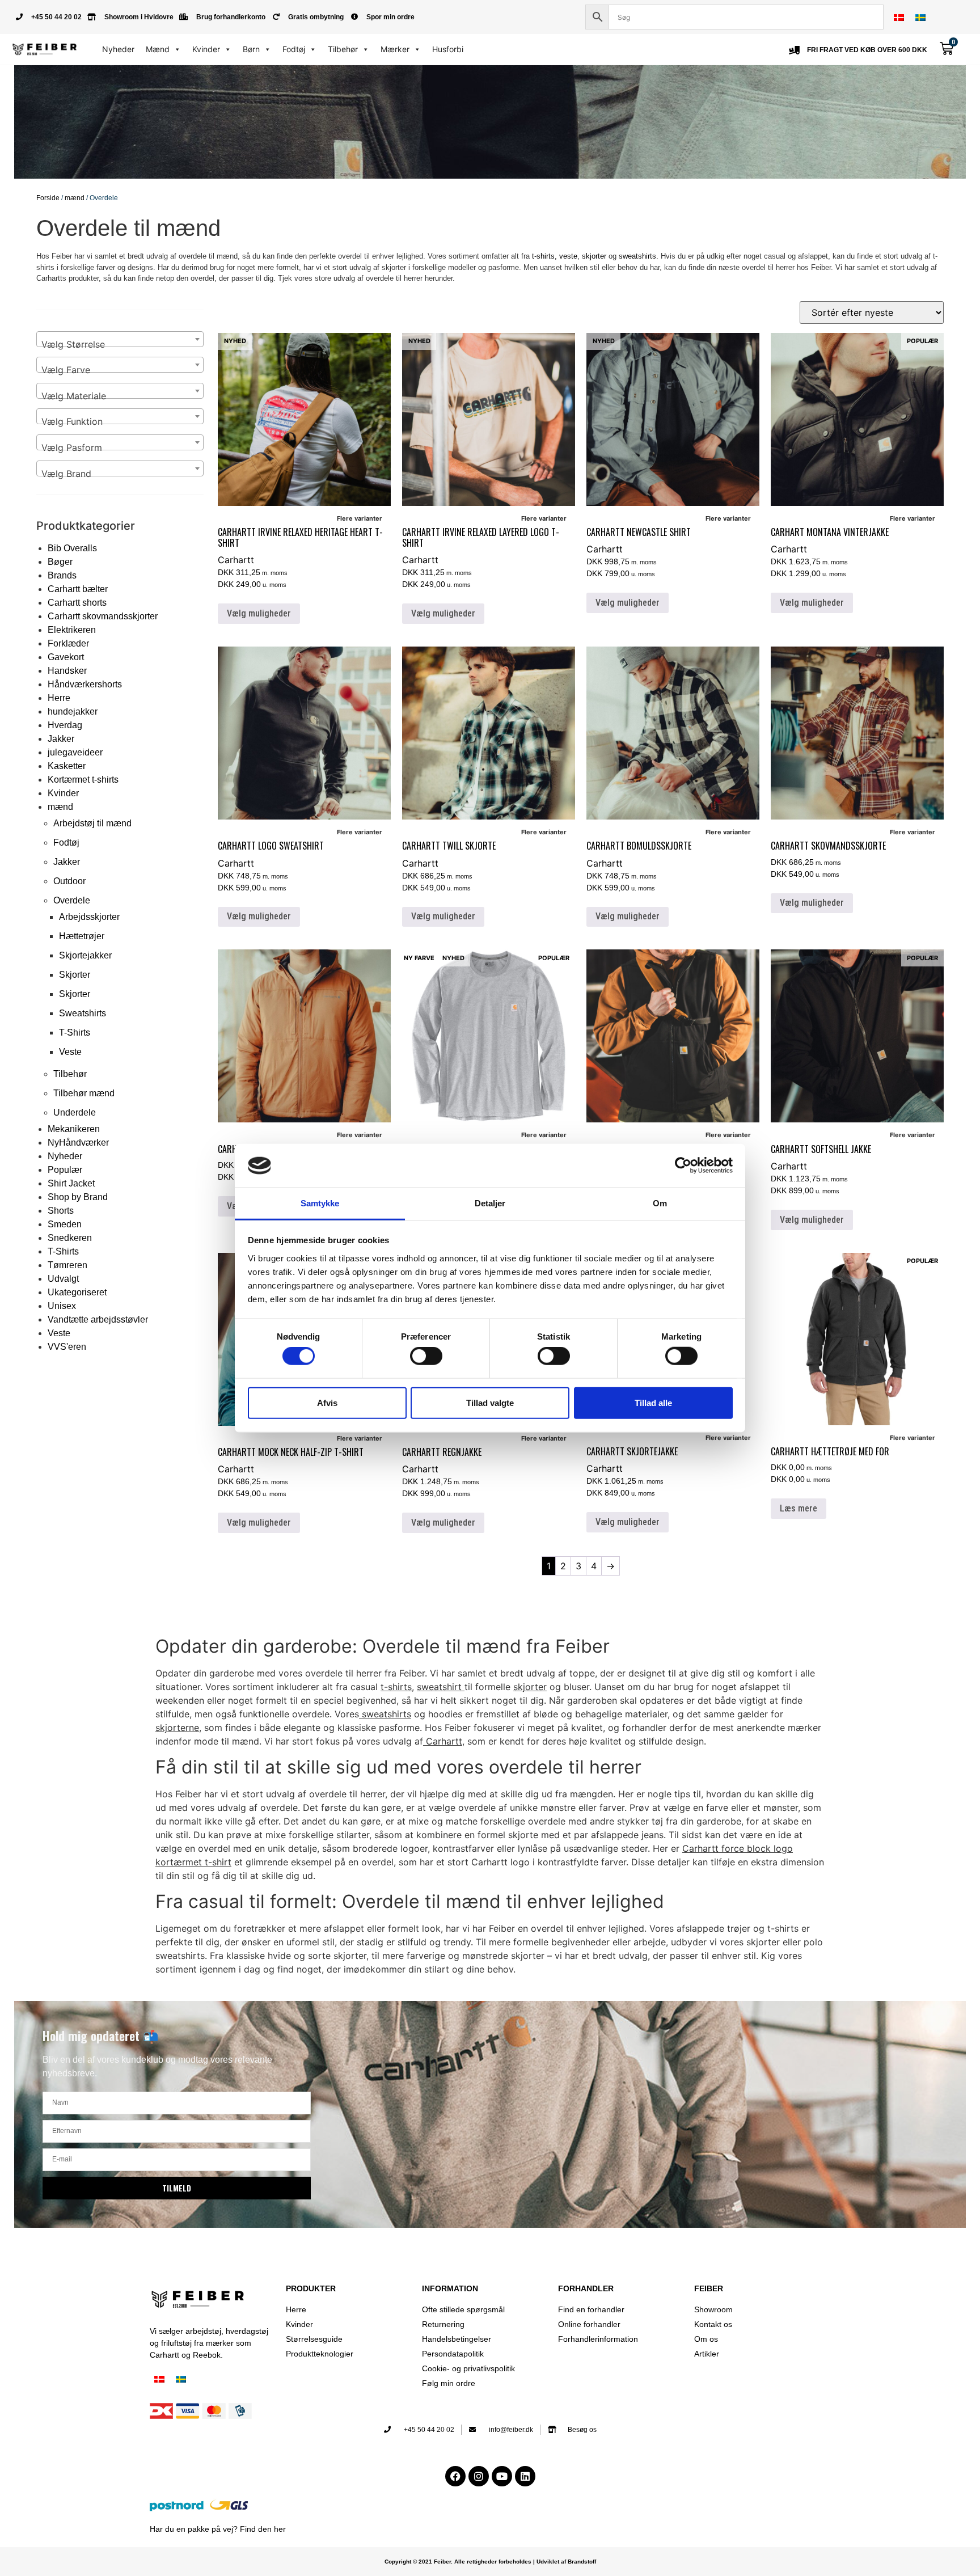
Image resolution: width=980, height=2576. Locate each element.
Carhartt (236, 560)
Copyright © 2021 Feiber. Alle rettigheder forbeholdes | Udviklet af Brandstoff (490, 2562)
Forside (48, 198)
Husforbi (448, 49)
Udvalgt (63, 1279)
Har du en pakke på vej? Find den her (218, 2529)
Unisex (62, 1306)
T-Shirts (75, 1032)
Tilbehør (343, 49)
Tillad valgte (490, 1402)
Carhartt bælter (78, 589)
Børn (251, 49)
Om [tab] (660, 1203)
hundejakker (73, 711)
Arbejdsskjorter (89, 917)
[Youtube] (502, 2476)
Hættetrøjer (82, 936)
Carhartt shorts (77, 603)
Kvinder (206, 49)
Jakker (61, 739)
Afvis (327, 1402)
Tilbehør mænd (84, 1093)
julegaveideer (75, 752)
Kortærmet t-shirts (83, 780)
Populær (65, 1170)
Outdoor (69, 881)
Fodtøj (294, 49)
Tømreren (67, 1265)
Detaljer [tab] (490, 1203)
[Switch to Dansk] (899, 17)
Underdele (75, 1112)
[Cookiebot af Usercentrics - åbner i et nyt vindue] (683, 1165)
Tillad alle (653, 1402)
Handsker (67, 671)
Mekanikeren (74, 1129)
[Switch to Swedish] (920, 17)
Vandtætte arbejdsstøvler (98, 1319)
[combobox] (120, 339)
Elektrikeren (72, 630)
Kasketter (67, 766)
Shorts (61, 1211)
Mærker (395, 49)
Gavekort (66, 657)
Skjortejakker (85, 955)
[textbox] (120, 344)
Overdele (72, 900)
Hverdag (65, 725)
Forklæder (68, 643)
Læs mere (799, 1508)
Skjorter (75, 975)
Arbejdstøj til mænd (92, 823)
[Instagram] (479, 2476)
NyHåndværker (78, 1143)
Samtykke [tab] (320, 1203)
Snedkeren (70, 1238)
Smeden (65, 1224)
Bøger (60, 562)
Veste (70, 1052)
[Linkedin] (525, 2476)
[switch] (426, 1356)
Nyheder (118, 49)
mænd (75, 198)
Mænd (158, 49)
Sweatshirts (83, 1013)
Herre (59, 698)
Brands (62, 575)
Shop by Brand (78, 1197)
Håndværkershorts (85, 684)
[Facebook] (455, 2476)
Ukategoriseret (77, 1292)
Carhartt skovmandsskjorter (103, 616)
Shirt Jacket (71, 1183)
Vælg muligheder (259, 613)
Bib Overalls (72, 548)
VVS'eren (67, 1347)
